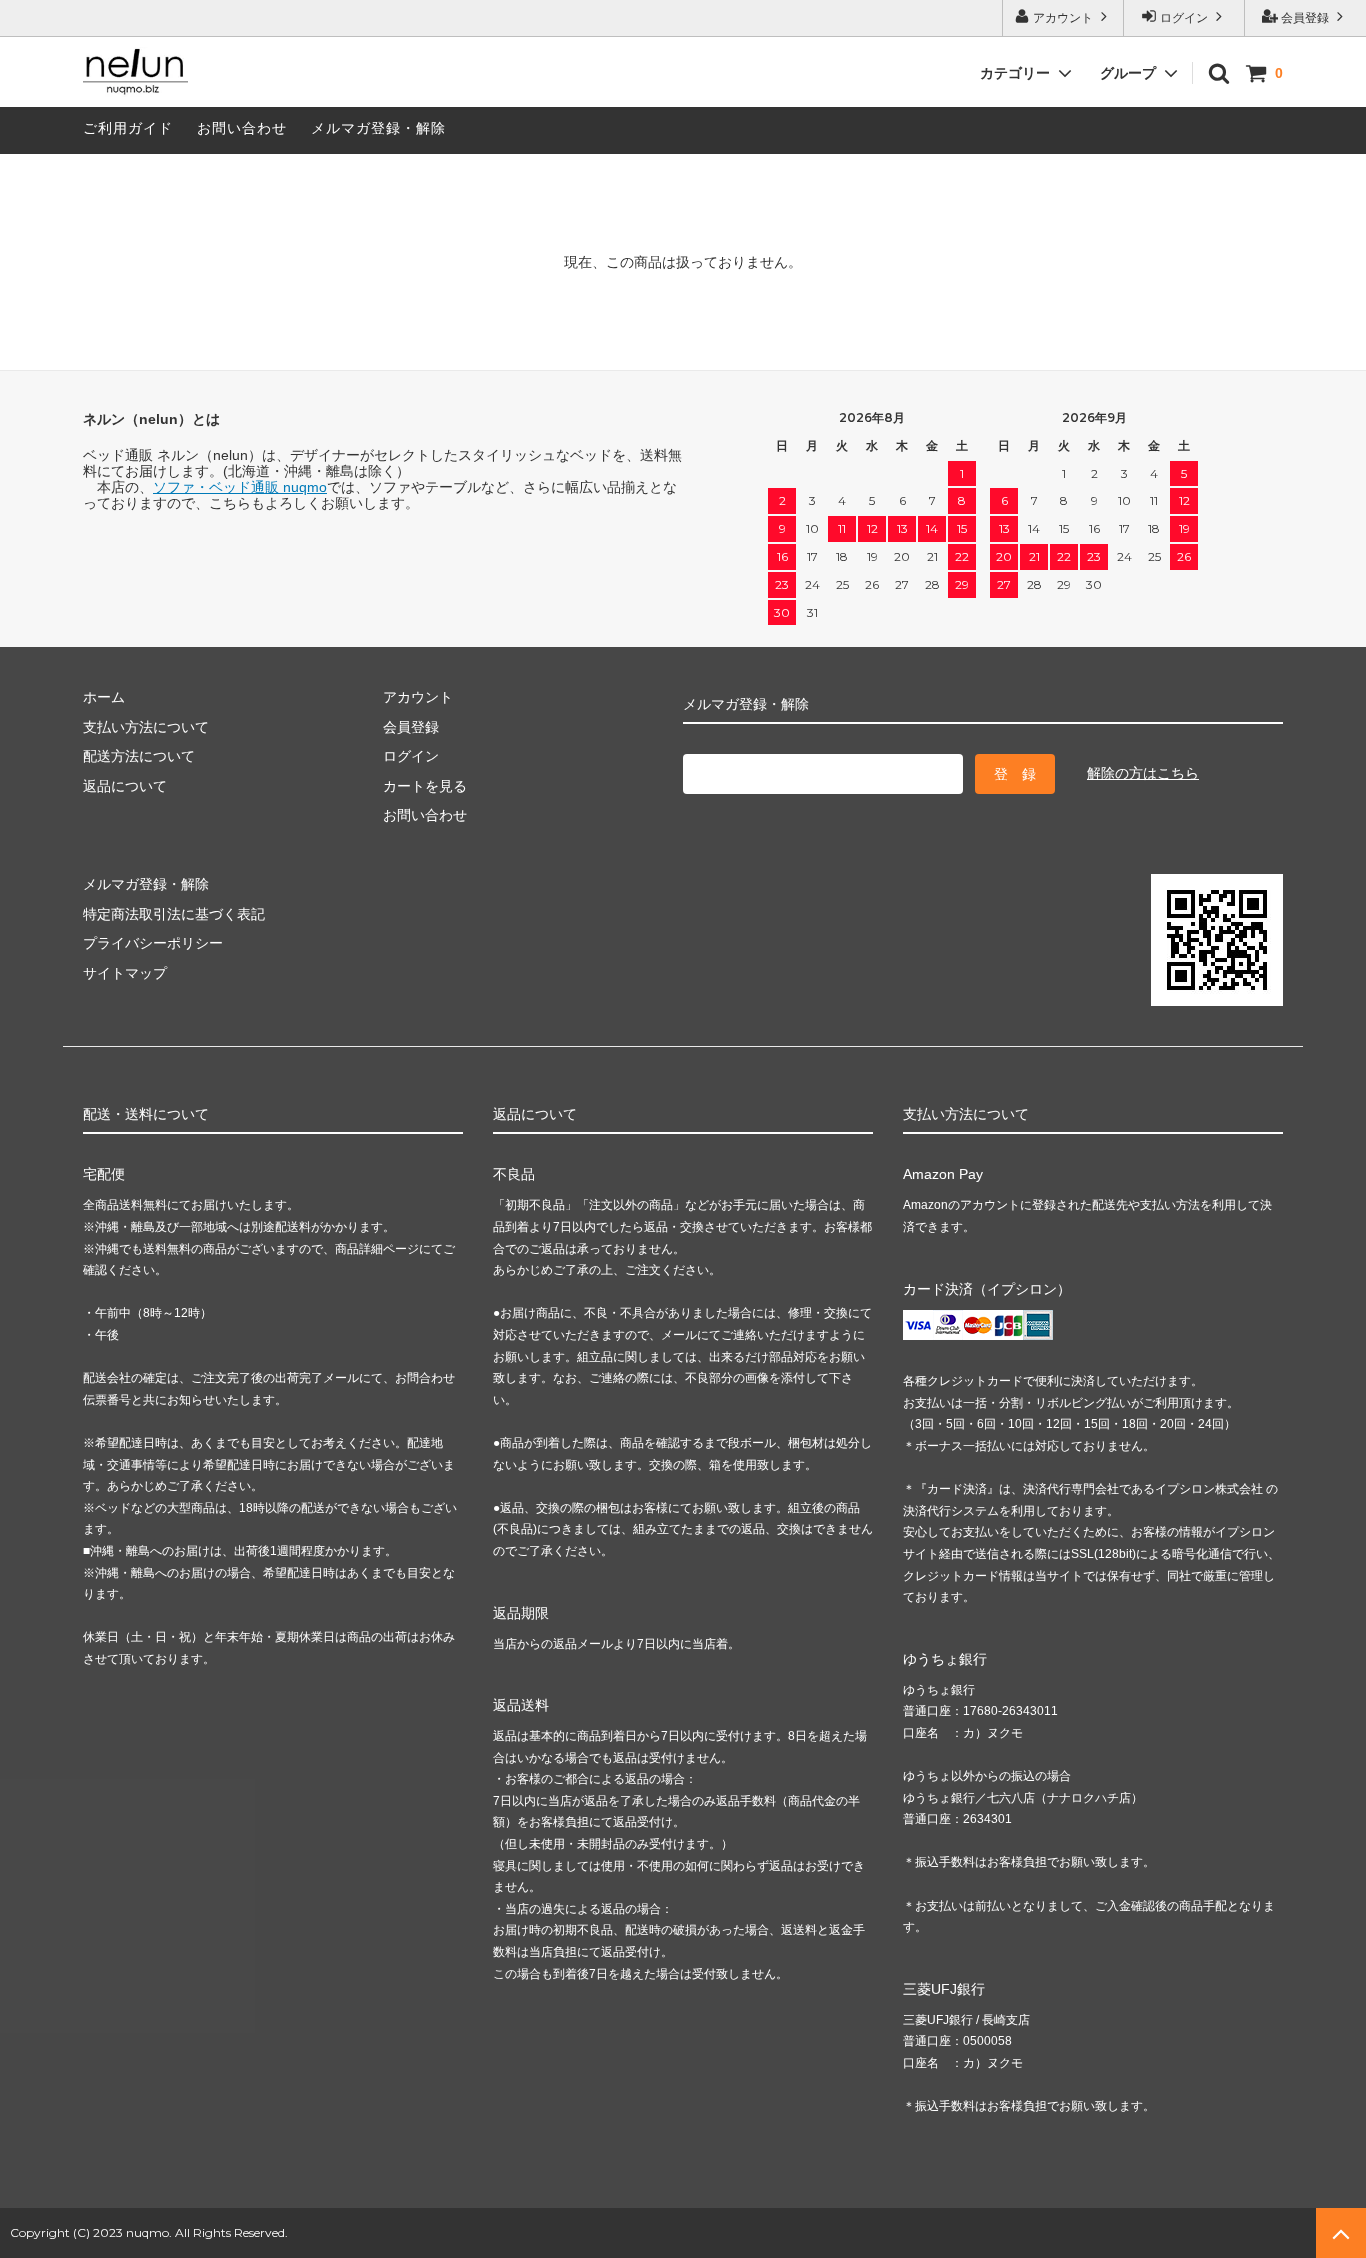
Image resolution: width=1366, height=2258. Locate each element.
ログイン (1184, 18)
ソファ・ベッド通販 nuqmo (240, 487)
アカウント (1063, 18)
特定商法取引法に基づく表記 (174, 914)
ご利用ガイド (128, 128)
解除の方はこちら (1143, 773)
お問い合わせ (242, 128)
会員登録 (1305, 18)
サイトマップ (125, 973)
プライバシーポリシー (153, 943)
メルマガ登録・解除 (378, 128)
